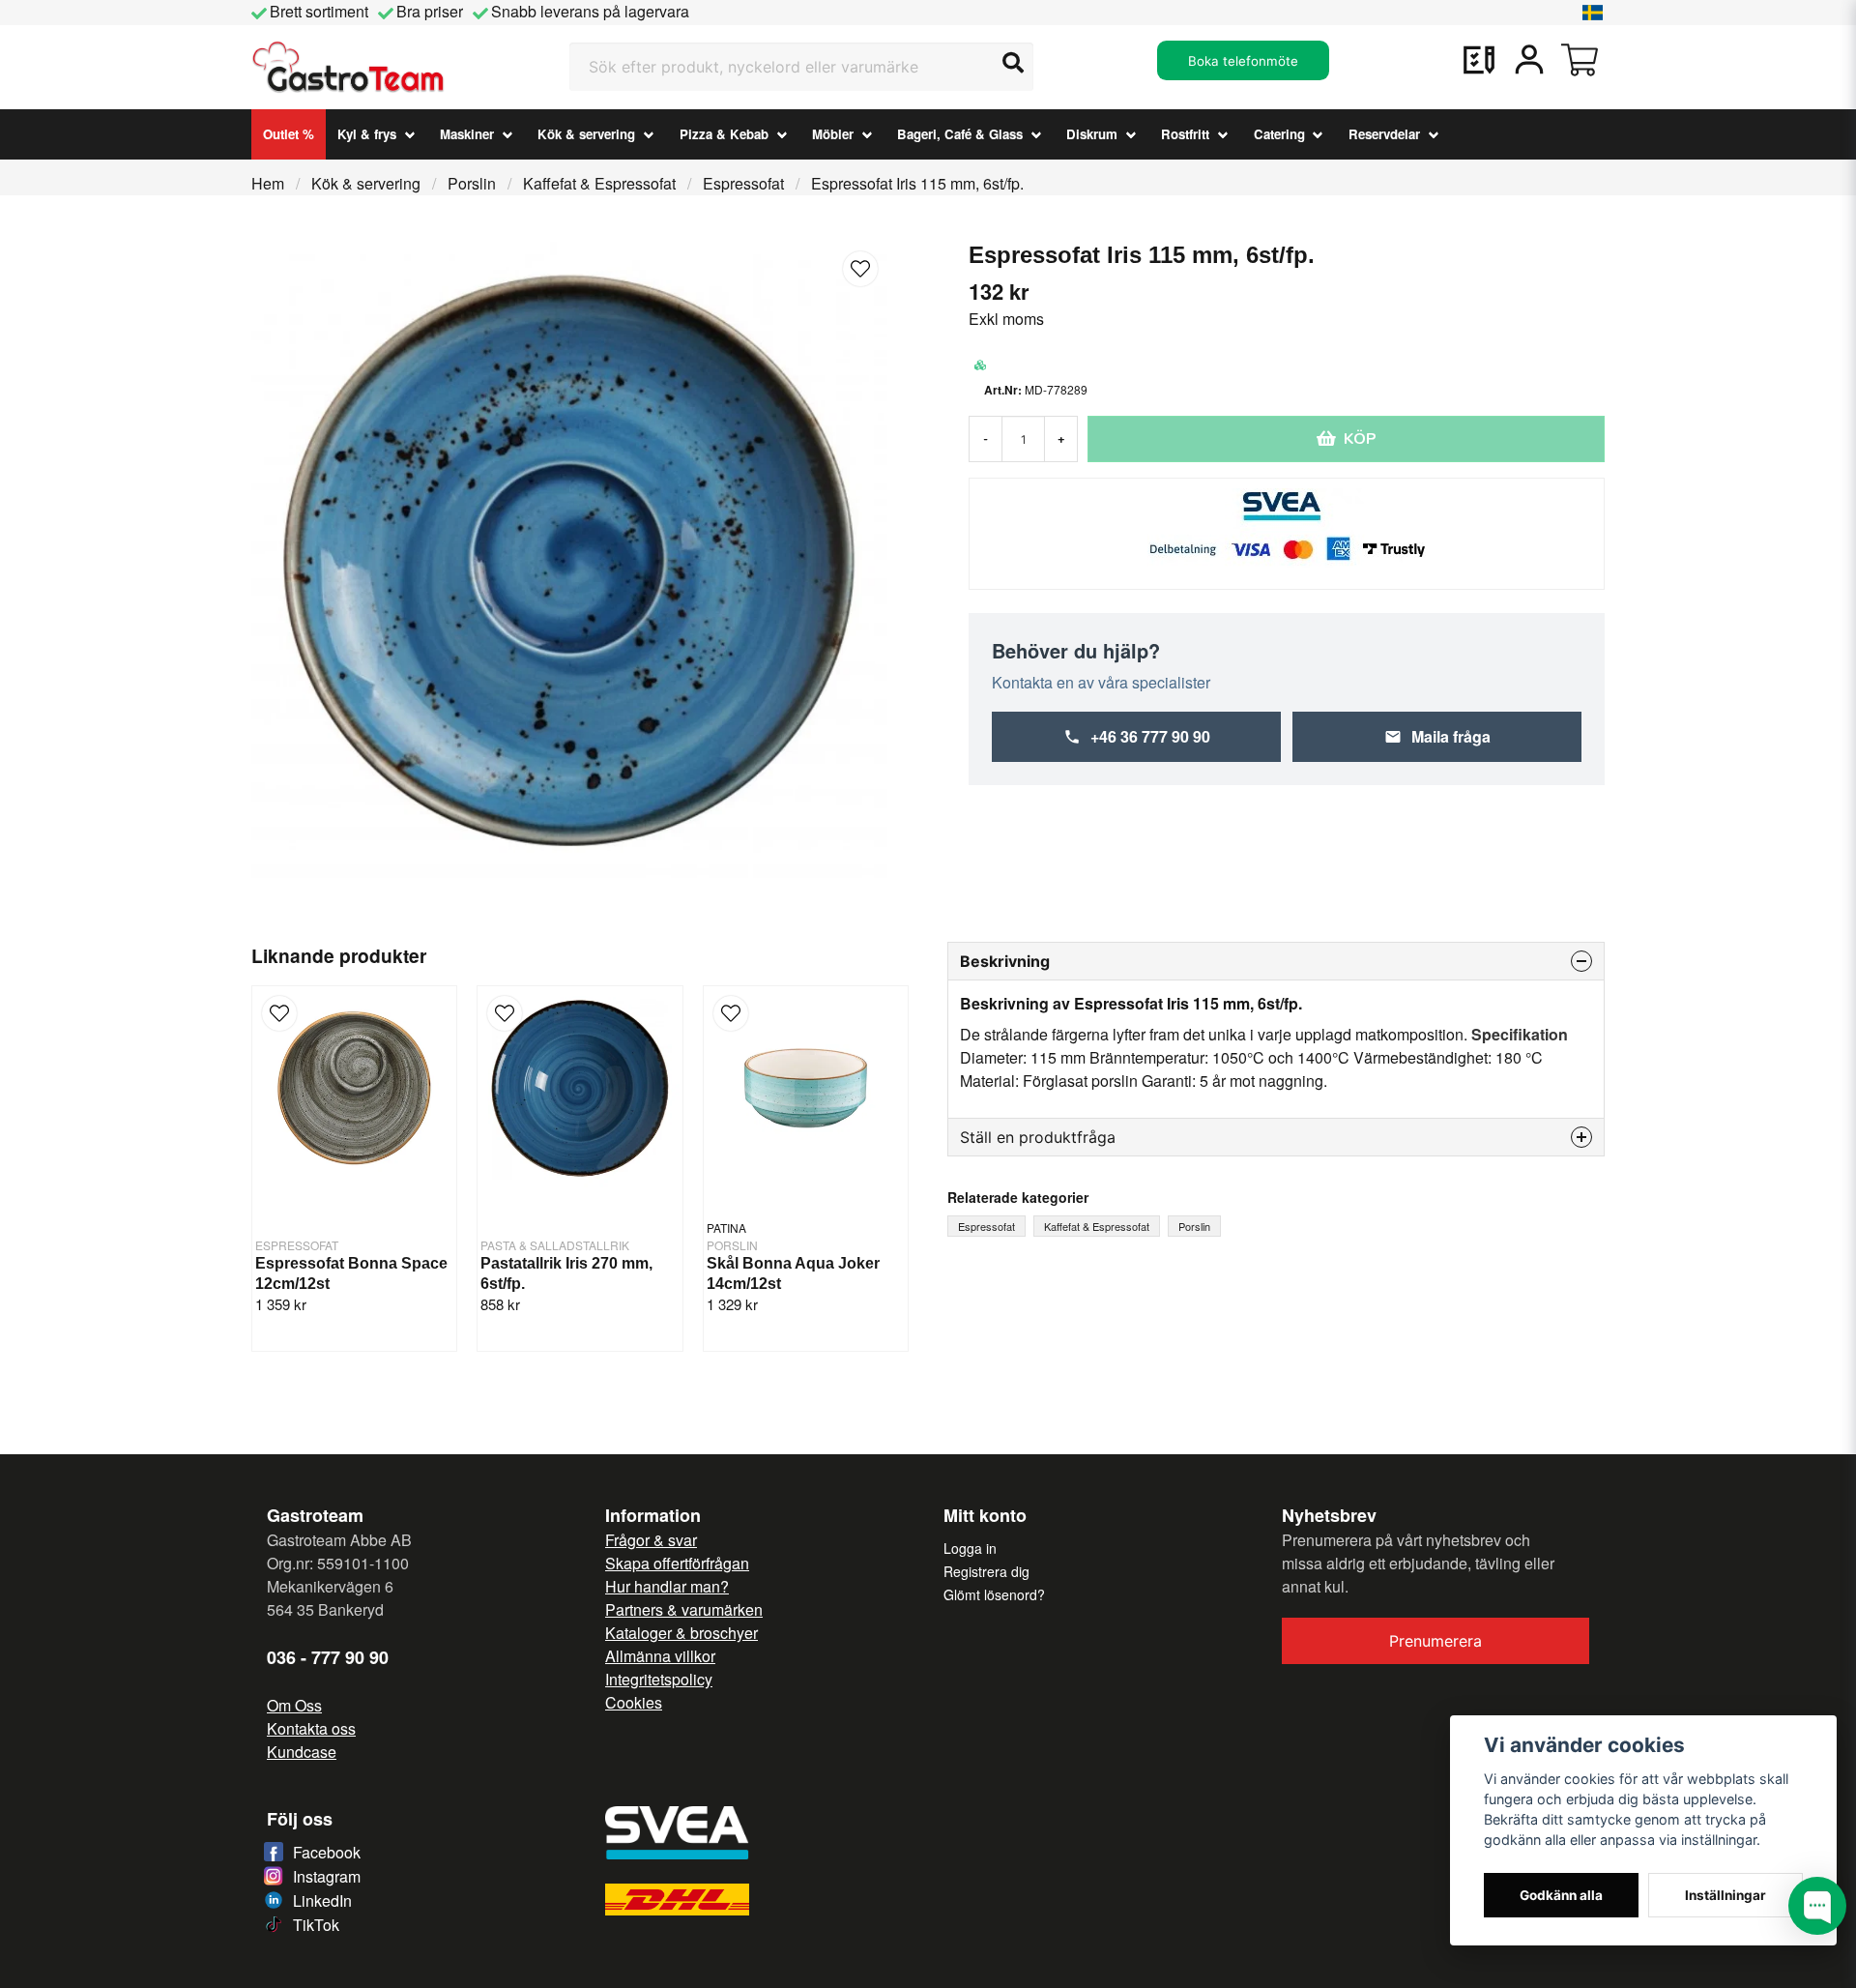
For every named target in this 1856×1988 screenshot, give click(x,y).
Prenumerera (1435, 1641)
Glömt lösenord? (994, 1594)
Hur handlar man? (667, 1586)
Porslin (472, 183)
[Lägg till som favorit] (1479, 60)
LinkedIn (322, 1900)
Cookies (634, 1702)
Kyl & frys (367, 134)
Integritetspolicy (659, 1679)
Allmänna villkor (660, 1656)
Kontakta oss (311, 1728)
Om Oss (294, 1705)
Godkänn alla (1561, 1895)
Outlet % (289, 134)
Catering (1279, 134)
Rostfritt (1185, 134)
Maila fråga (1451, 736)
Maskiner (467, 134)
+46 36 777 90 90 (1150, 736)
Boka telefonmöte (1243, 61)
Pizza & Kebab (724, 134)
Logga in (970, 1548)
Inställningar (1725, 1895)
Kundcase (302, 1752)
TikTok (316, 1925)
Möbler (833, 134)
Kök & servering (586, 134)
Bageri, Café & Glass (960, 134)
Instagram (327, 1876)
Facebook (327, 1852)
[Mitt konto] (1529, 60)
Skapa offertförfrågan (677, 1563)
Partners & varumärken (684, 1609)
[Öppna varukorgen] (1580, 60)
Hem (268, 183)
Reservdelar (1384, 134)
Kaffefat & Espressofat (599, 183)
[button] (1593, 13)
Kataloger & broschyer (681, 1633)
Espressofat (743, 183)
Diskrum (1092, 134)
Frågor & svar (651, 1540)
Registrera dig (986, 1571)
